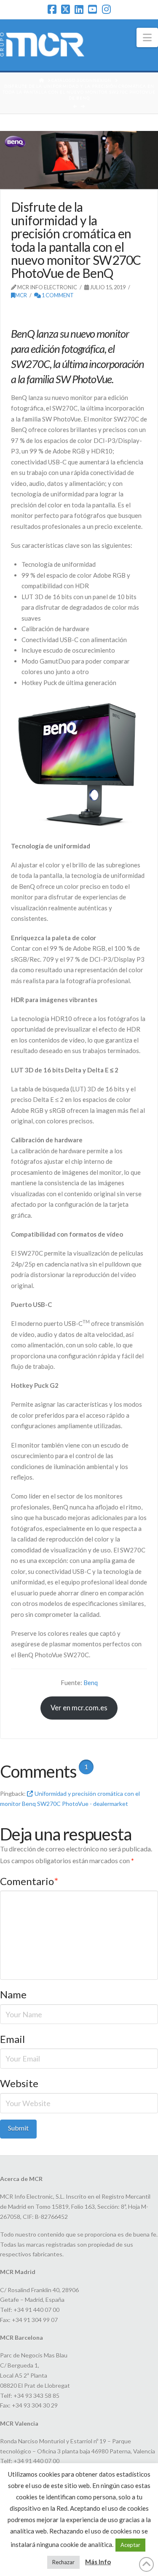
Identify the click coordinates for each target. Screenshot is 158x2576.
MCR (21, 295)
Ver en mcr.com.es (79, 1708)
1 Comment (57, 295)
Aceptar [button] (130, 2545)
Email (12, 2039)
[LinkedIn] (79, 9)
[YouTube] (92, 9)
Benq (91, 1683)
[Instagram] (106, 9)
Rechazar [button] (63, 2562)
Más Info (98, 2562)
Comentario (29, 1881)
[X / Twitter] (66, 9)
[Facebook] (52, 9)
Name (13, 1994)
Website (19, 2083)
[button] (147, 37)
